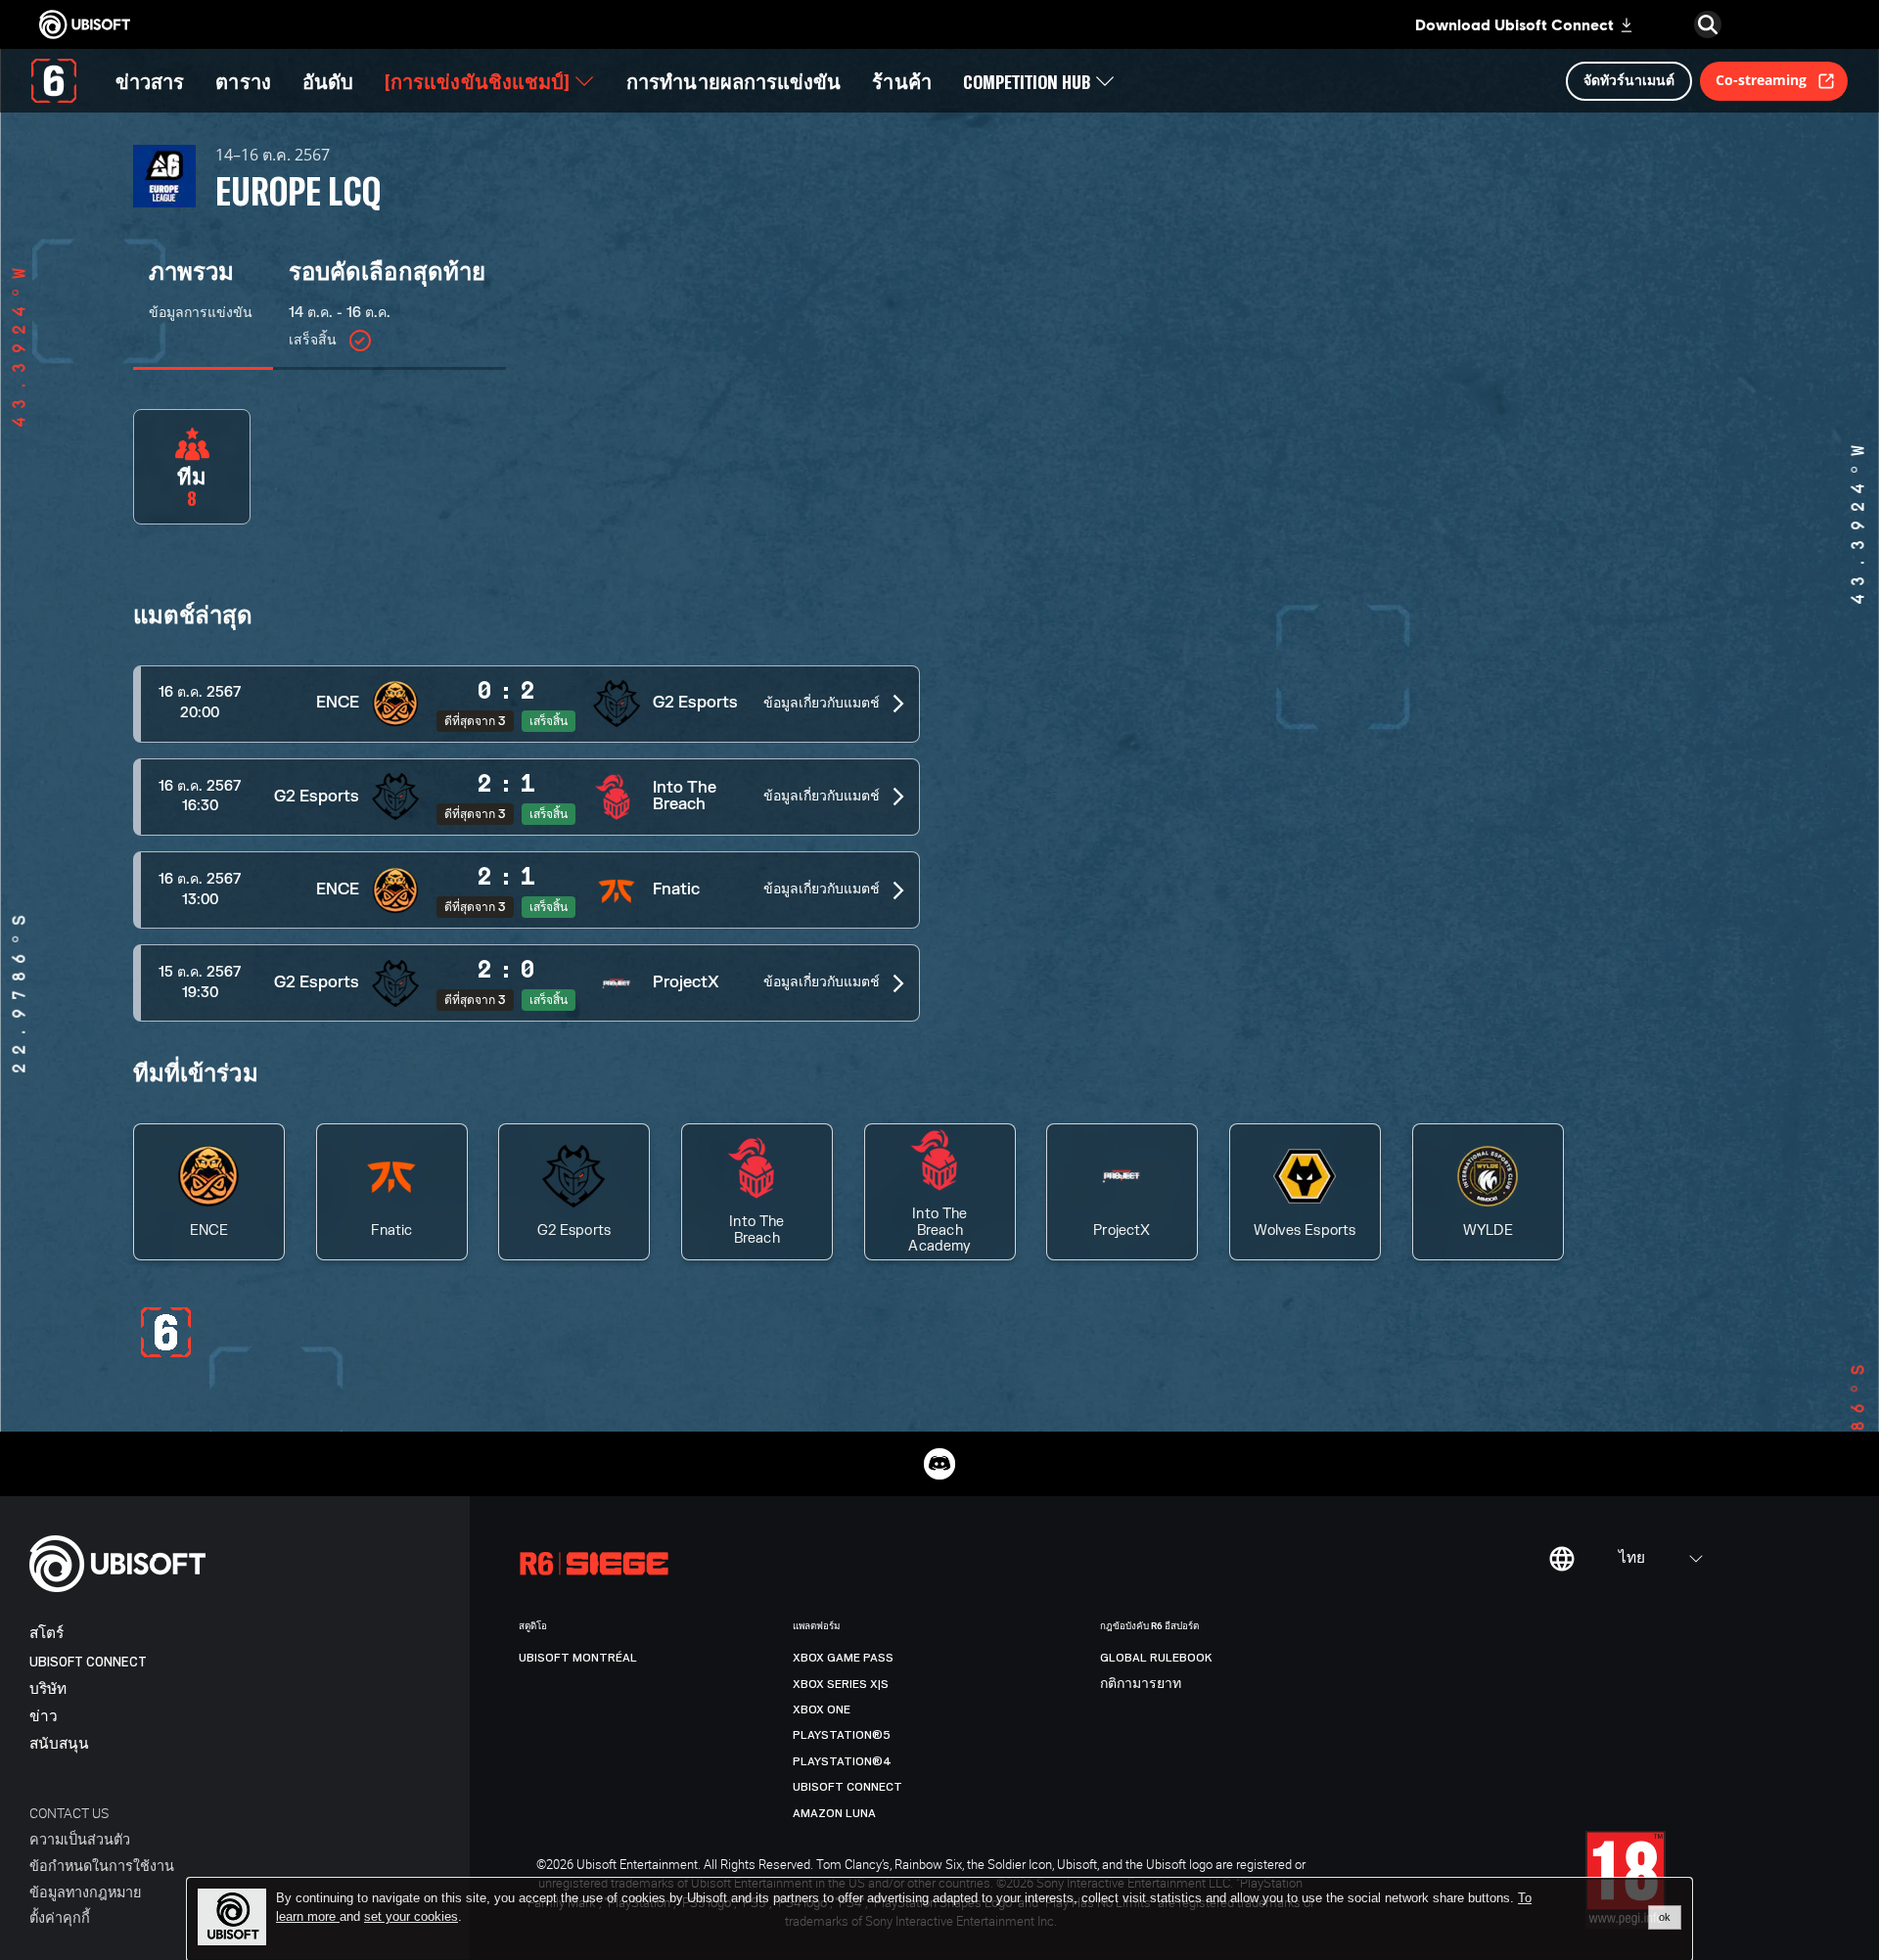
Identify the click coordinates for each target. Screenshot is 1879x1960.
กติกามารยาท (1141, 1684)
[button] (527, 704)
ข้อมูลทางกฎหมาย (85, 1892)
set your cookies (411, 1917)
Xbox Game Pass (843, 1658)
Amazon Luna (834, 1813)
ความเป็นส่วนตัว (80, 1839)
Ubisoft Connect (88, 1662)
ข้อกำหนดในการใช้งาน (102, 1866)
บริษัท (48, 1689)
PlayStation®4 (842, 1761)
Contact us (69, 1813)
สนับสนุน (59, 1744)
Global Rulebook (1156, 1658)
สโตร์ (46, 1634)
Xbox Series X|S (841, 1684)
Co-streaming (1761, 80)
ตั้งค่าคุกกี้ (60, 1917)
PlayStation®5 (842, 1735)
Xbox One (822, 1709)
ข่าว (44, 1717)
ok (1665, 1917)
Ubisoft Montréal (578, 1658)
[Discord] (939, 1464)
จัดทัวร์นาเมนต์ (1629, 80)
